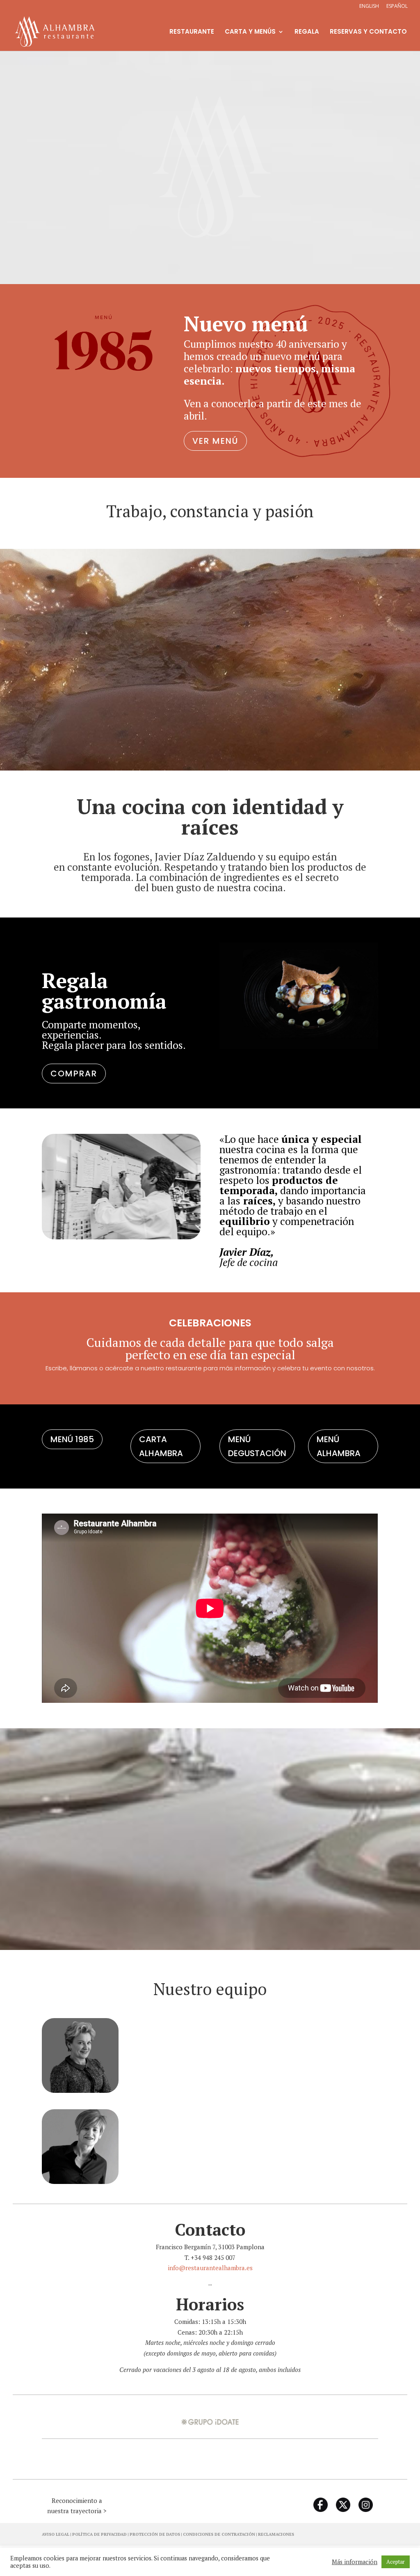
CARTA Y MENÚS (250, 32)
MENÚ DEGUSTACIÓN (257, 1446)
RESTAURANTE (192, 32)
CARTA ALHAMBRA (161, 1446)
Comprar (74, 1074)
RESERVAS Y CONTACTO (368, 32)
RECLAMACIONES (276, 2534)
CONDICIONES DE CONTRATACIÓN (219, 2534)
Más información (355, 2562)
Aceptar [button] (396, 2562)
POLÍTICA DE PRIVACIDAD (99, 2534)
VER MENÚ (215, 441)
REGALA (307, 32)
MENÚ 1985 (72, 1439)
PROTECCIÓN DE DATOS (155, 2534)
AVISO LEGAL (56, 2534)
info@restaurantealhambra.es (210, 2268)
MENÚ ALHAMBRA (339, 1446)
